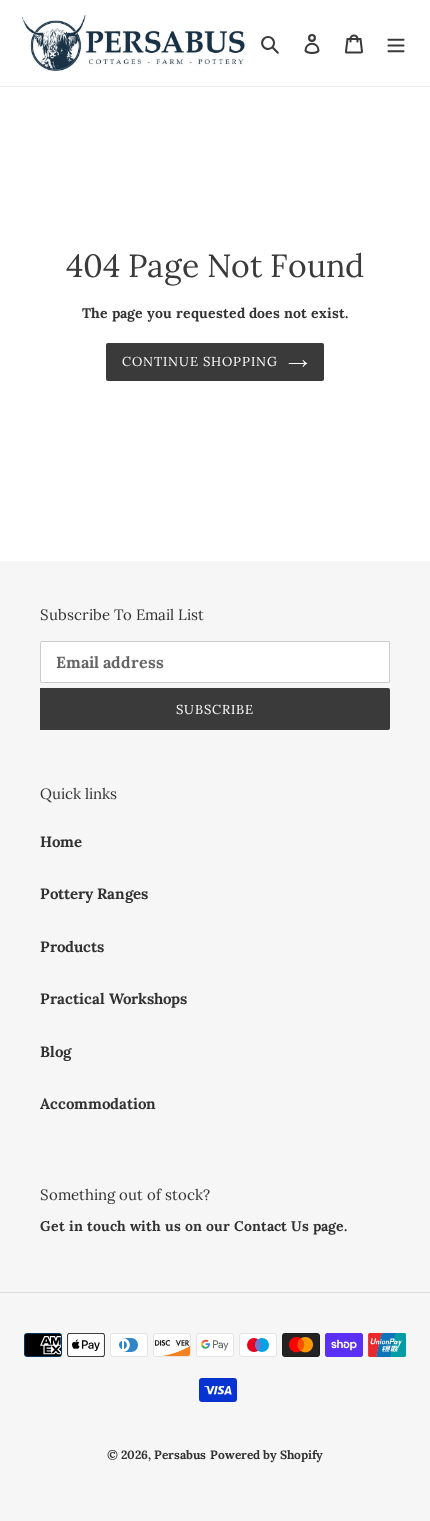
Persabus (180, 1454)
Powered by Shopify (266, 1454)
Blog (55, 1051)
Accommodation (98, 1103)
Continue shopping (200, 361)
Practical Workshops (113, 998)
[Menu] (396, 43)
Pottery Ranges (94, 893)
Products (72, 946)
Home (61, 841)
